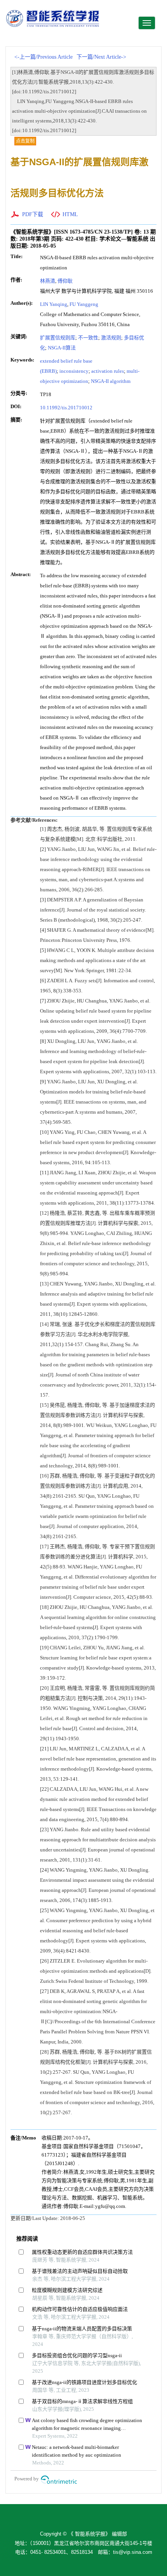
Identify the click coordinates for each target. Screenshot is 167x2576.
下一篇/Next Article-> (101, 57)
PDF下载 (33, 214)
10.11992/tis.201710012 (66, 408)
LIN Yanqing (54, 304)
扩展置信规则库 (58, 338)
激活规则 (111, 338)
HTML (70, 214)
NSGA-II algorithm (111, 381)
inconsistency (74, 371)
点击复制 (25, 141)
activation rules (108, 371)
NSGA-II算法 (62, 348)
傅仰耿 (65, 281)
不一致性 (88, 338)
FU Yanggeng (84, 304)
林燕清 (48, 281)
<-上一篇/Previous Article (43, 57)
